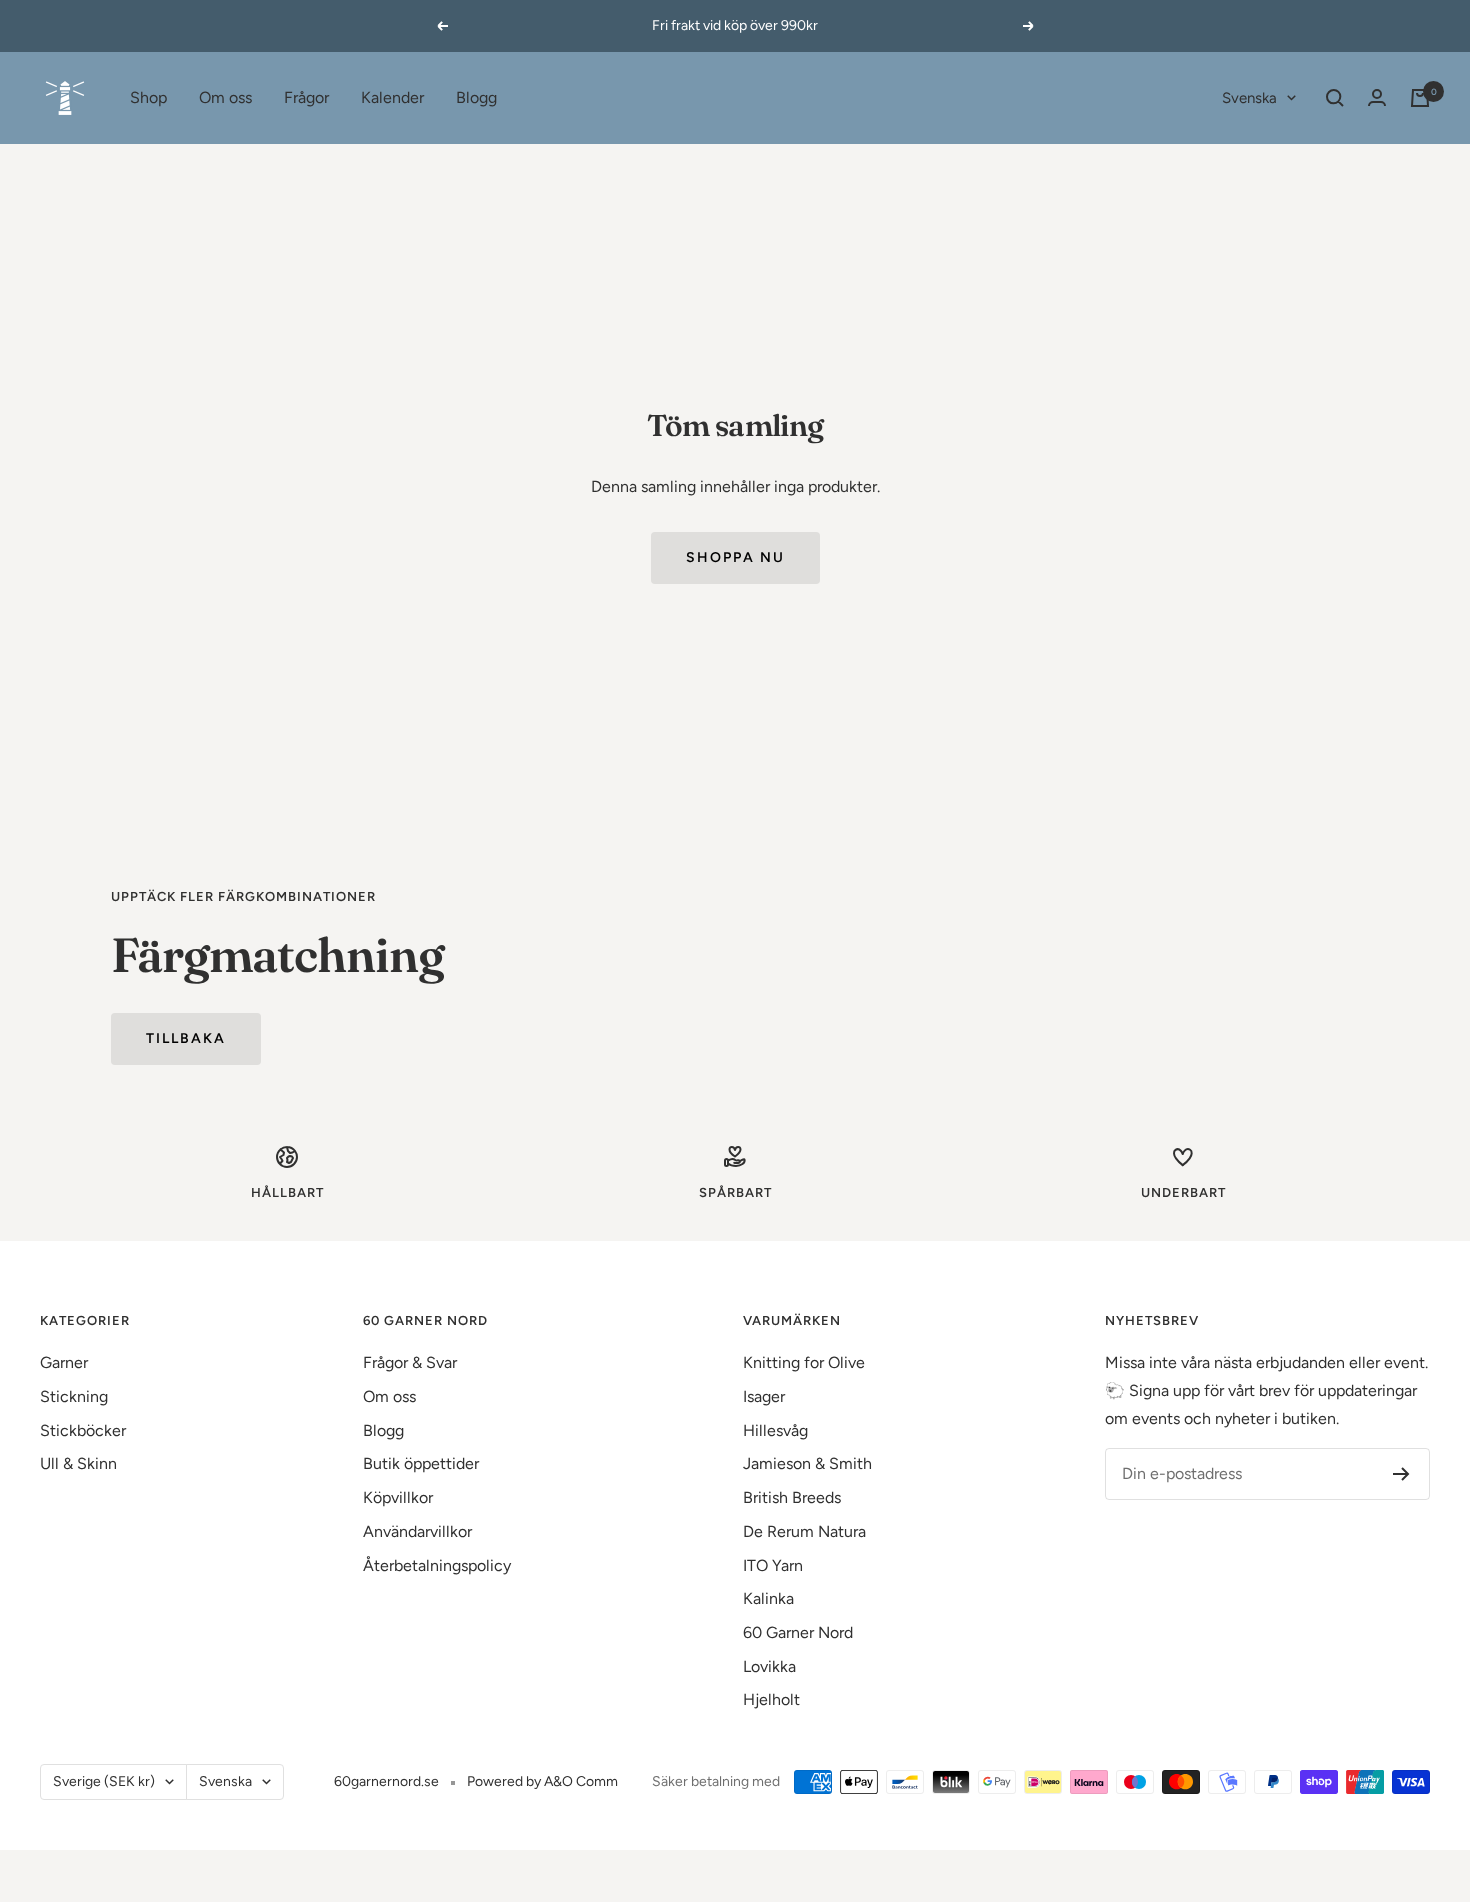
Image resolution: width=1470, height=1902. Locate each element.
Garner (64, 1362)
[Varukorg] (1420, 98)
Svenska (1249, 98)
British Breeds (792, 1497)
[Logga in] (1377, 97)
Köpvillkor (398, 1497)
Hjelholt (771, 1699)
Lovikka (769, 1666)
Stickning (74, 1396)
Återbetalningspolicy (437, 1565)
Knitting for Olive (804, 1362)
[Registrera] (1401, 1474)
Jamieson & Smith (807, 1463)
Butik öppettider (421, 1463)
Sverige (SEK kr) (104, 1781)
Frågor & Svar (410, 1362)
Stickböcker (83, 1430)
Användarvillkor (417, 1531)
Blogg (476, 97)
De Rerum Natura (804, 1531)
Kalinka (768, 1598)
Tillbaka (186, 1038)
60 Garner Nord (798, 1632)
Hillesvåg (775, 1430)
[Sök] (1335, 98)
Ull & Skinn (78, 1463)
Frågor (306, 97)
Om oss (225, 97)
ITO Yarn (773, 1565)
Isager (764, 1396)
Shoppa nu (735, 557)
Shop (148, 97)
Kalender (392, 97)
